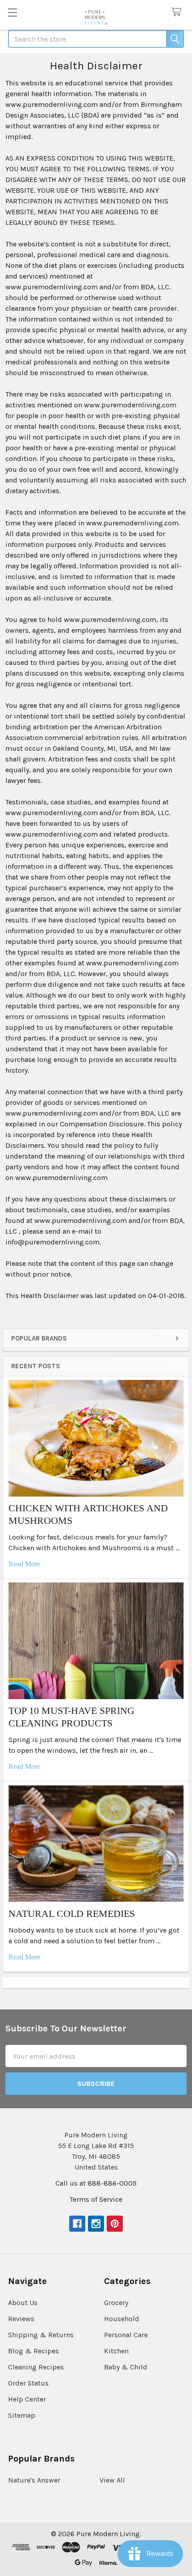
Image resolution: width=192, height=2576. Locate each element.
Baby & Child (126, 2367)
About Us (23, 2303)
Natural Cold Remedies (72, 1914)
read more (24, 1564)
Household (122, 2319)
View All (112, 2480)
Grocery (116, 2303)
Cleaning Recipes (36, 2367)
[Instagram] (96, 2224)
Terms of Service (96, 2199)
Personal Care (126, 2335)
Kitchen (116, 2351)
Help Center (27, 2399)
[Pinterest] (115, 2224)
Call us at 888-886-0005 (96, 2183)
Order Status (28, 2383)
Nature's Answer (34, 2480)
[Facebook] (77, 2224)
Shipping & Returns (41, 2335)
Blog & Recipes (33, 2351)
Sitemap (22, 2415)
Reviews (21, 2319)
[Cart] (178, 12)
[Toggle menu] (12, 12)
